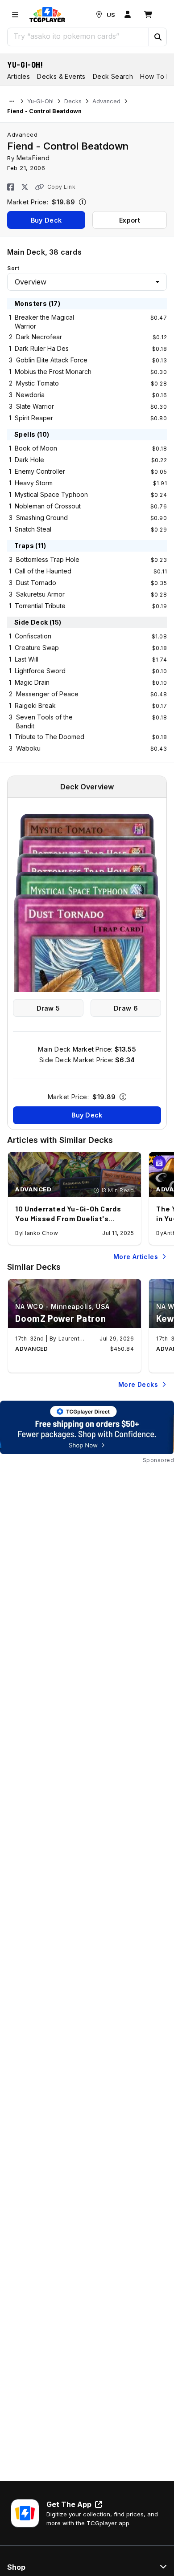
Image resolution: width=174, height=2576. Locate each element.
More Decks (138, 1384)
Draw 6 (126, 1008)
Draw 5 (48, 1008)
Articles (19, 76)
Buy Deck (46, 220)
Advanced (106, 101)
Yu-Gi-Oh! (25, 65)
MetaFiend (33, 158)
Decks (73, 101)
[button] (157, 37)
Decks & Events (61, 76)
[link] (47, 15)
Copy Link (61, 187)
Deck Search (113, 76)
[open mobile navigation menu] (15, 15)
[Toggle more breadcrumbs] (12, 102)
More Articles (136, 1257)
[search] (78, 36)
